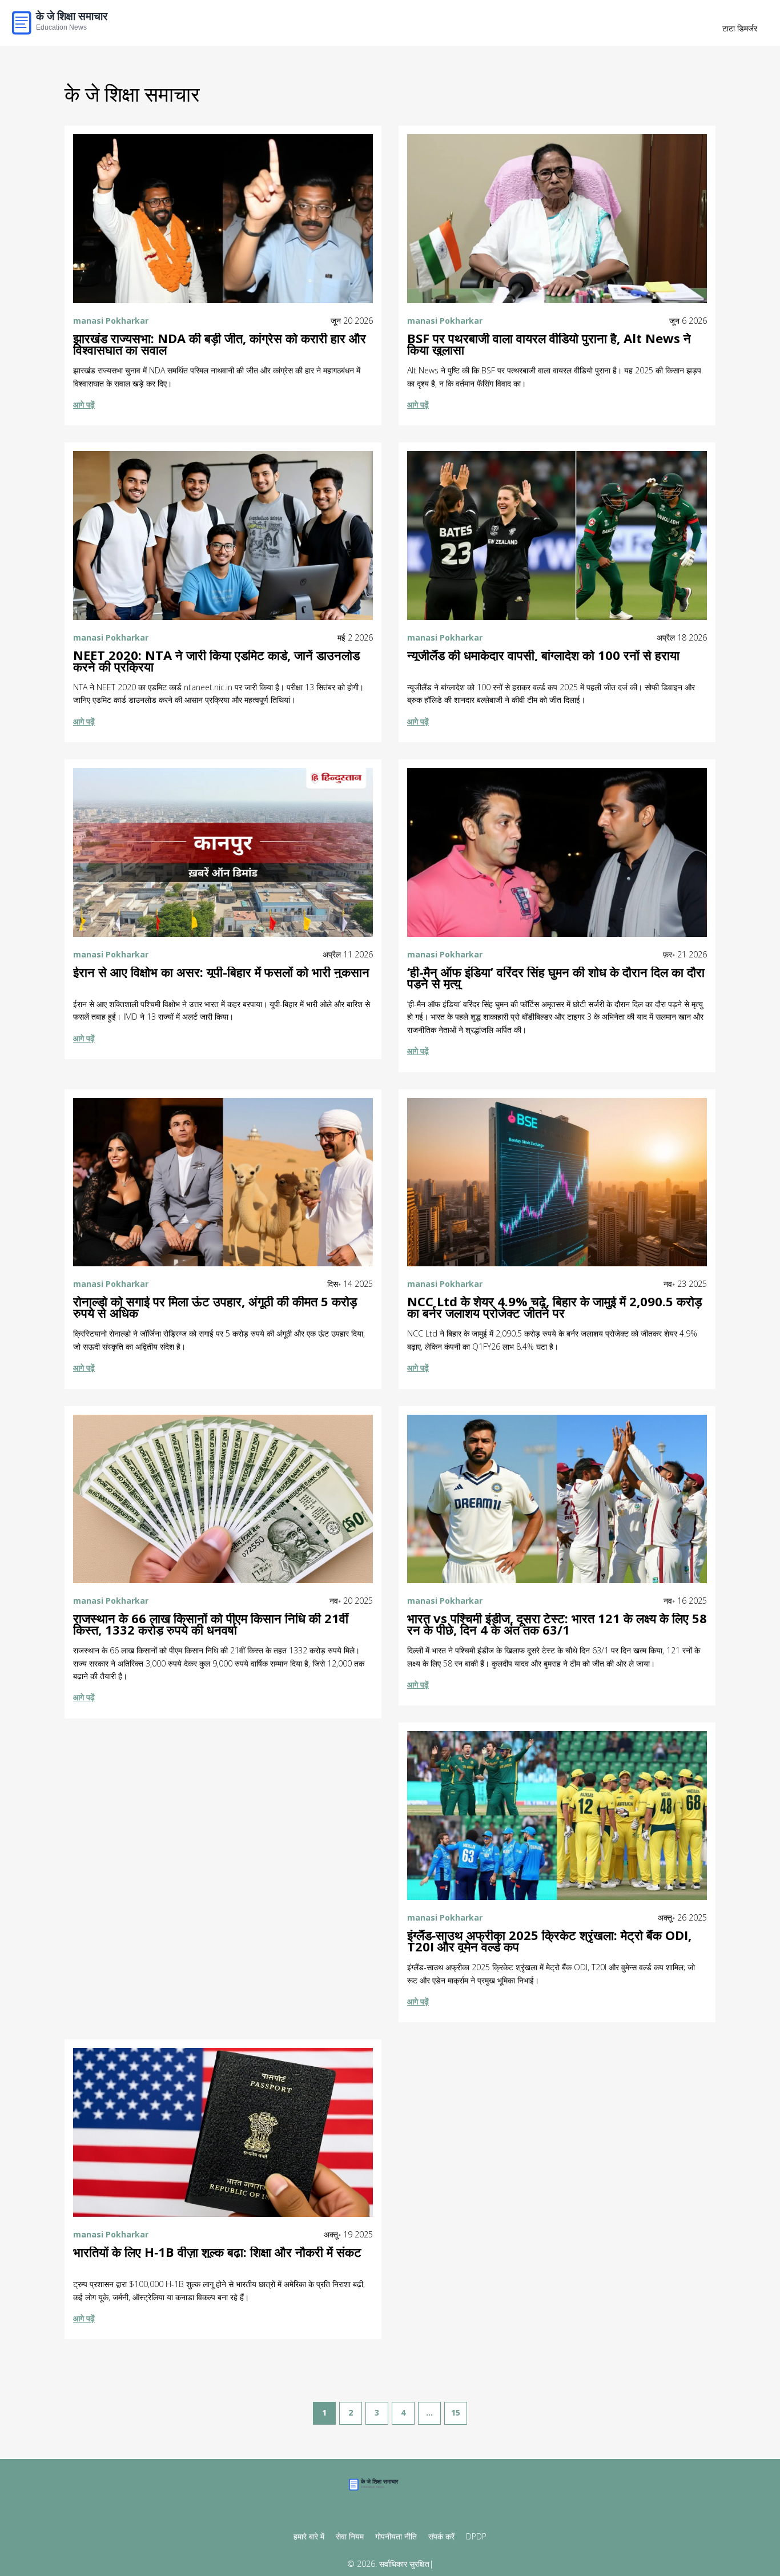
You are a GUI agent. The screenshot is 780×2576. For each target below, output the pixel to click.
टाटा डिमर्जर (740, 28)
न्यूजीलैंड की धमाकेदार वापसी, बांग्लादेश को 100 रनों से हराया (543, 655)
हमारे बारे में (309, 2536)
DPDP (476, 2536)
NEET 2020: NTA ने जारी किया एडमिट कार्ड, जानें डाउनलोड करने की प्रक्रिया (216, 661)
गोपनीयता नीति (396, 2536)
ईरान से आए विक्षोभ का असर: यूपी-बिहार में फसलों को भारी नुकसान (221, 972)
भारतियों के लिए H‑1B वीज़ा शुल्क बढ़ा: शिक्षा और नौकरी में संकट (217, 2252)
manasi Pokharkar (111, 321)
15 (456, 2412)
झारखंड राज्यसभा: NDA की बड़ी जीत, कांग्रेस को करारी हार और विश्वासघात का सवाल (220, 344)
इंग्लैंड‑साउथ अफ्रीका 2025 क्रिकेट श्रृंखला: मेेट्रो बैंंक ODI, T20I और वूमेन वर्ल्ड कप (549, 1941)
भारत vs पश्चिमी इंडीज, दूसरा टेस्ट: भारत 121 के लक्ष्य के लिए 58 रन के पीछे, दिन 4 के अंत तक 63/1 (557, 1624)
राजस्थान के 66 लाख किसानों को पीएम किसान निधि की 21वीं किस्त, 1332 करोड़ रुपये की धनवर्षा (211, 1624)
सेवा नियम (350, 2536)
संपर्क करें (441, 2536)
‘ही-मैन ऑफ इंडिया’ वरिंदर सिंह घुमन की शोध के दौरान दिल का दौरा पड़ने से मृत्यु (556, 978)
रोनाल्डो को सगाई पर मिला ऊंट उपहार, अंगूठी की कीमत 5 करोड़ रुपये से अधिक (215, 1307)
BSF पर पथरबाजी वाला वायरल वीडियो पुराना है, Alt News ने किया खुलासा (549, 344)
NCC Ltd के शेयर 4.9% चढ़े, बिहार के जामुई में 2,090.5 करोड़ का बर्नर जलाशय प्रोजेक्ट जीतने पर (554, 1307)
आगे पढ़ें (84, 404)
